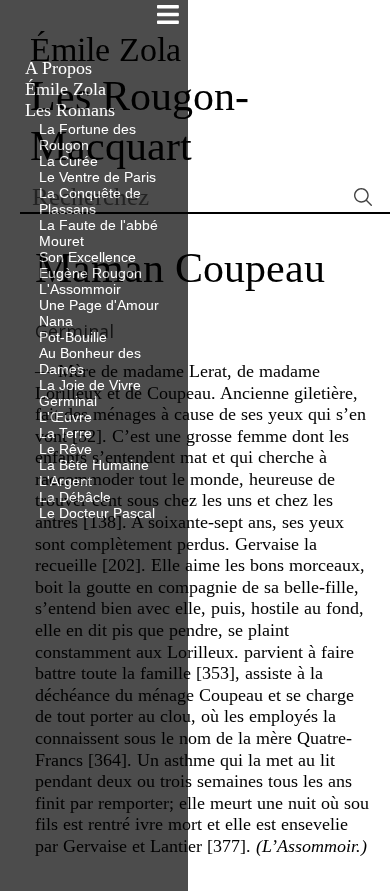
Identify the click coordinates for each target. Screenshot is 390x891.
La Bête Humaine (94, 465)
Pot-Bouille (73, 337)
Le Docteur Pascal (97, 513)
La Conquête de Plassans (90, 201)
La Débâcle (75, 497)
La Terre (65, 433)
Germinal (68, 401)
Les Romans (70, 110)
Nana (56, 321)
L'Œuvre (65, 417)
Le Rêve (65, 449)
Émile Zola (65, 89)
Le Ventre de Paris (97, 177)
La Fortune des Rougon (87, 137)
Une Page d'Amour (99, 305)
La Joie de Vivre (90, 385)
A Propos (58, 68)
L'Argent (65, 481)
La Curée (68, 161)
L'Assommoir (80, 289)
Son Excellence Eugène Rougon (90, 265)
